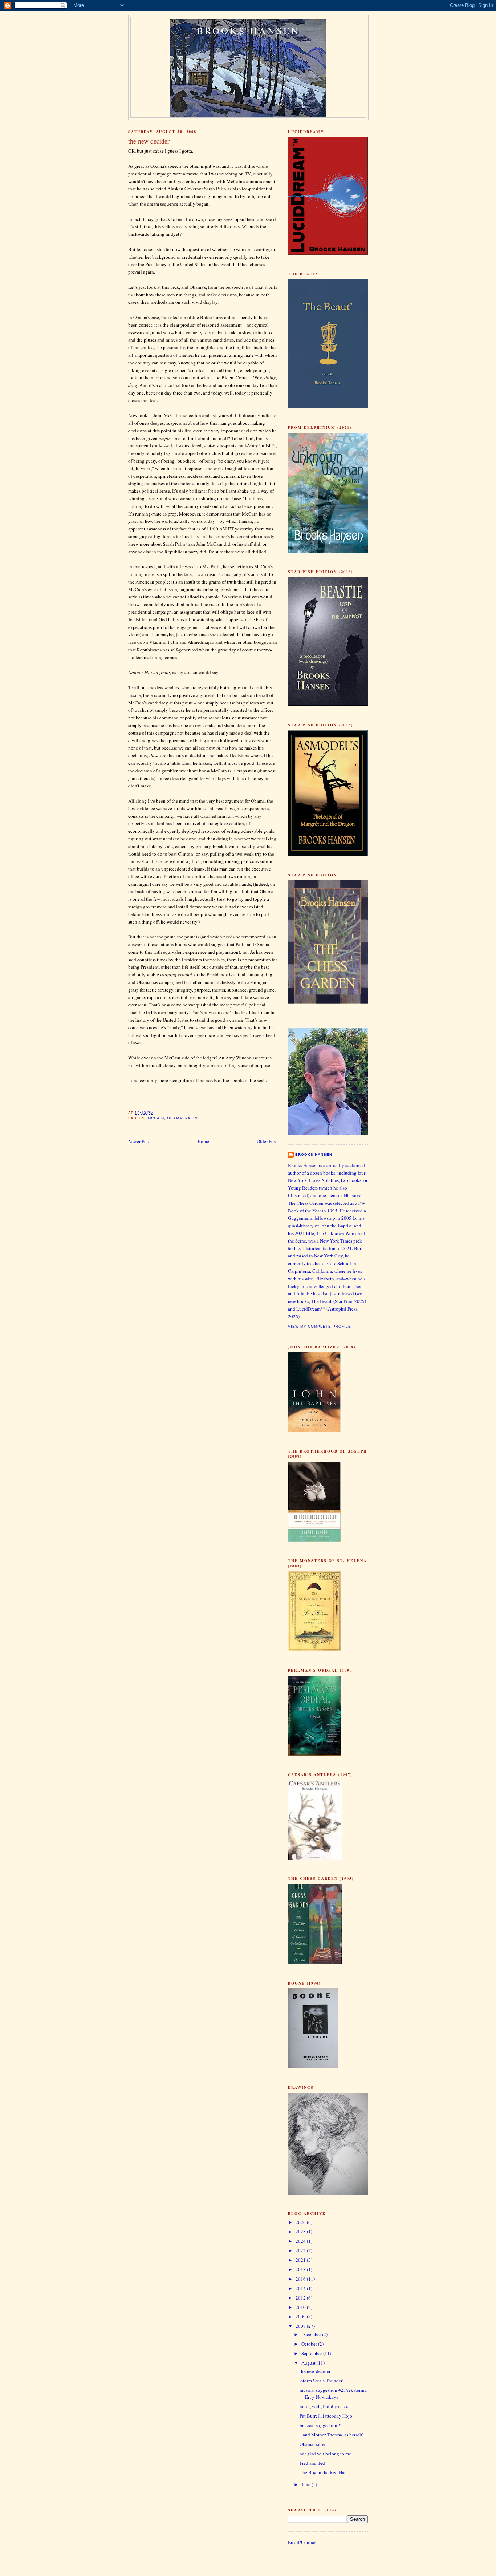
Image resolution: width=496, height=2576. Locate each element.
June (306, 2484)
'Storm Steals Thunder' (321, 2381)
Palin (191, 1118)
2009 (301, 2317)
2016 (301, 2279)
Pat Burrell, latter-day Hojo (326, 2416)
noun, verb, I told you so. (324, 2406)
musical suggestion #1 (322, 2425)
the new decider (315, 2371)
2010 (301, 2307)
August (309, 2363)
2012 (301, 2298)
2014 (301, 2288)
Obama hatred (313, 2444)
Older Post (267, 1141)
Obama (175, 1118)
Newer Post (139, 1141)
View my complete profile (320, 1326)
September (312, 2353)
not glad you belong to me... (327, 2454)
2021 (301, 2260)
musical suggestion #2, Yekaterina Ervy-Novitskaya (333, 2394)
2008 (301, 2326)
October (310, 2344)
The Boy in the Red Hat (323, 2472)
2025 (301, 2232)
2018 (301, 2269)
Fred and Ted (312, 2463)
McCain (156, 1118)
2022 (301, 2250)
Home (203, 1141)
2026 (301, 2222)
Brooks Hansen (249, 31)
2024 (301, 2241)
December (312, 2334)
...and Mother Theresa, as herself (331, 2435)
